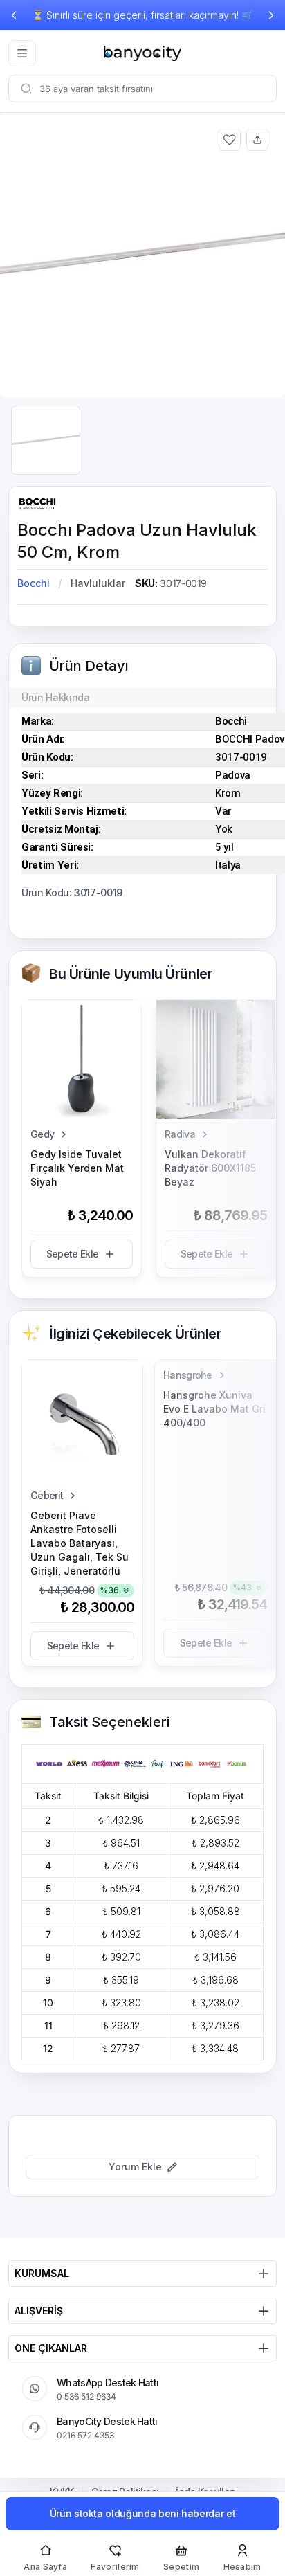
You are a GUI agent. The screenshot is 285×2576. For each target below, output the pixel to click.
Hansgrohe (188, 1375)
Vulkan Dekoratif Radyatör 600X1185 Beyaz (210, 1168)
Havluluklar (98, 583)
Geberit (47, 1495)
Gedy (42, 1134)
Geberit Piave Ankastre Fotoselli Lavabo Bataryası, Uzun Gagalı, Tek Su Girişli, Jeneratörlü (80, 1543)
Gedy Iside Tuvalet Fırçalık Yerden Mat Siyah (77, 1168)
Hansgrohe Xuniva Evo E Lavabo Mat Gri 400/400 (214, 1409)
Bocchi (34, 583)
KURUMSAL (42, 2273)
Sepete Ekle (72, 1254)
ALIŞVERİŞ (39, 2311)
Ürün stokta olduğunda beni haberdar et (143, 2513)
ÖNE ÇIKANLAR (51, 2348)
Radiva (180, 1134)
